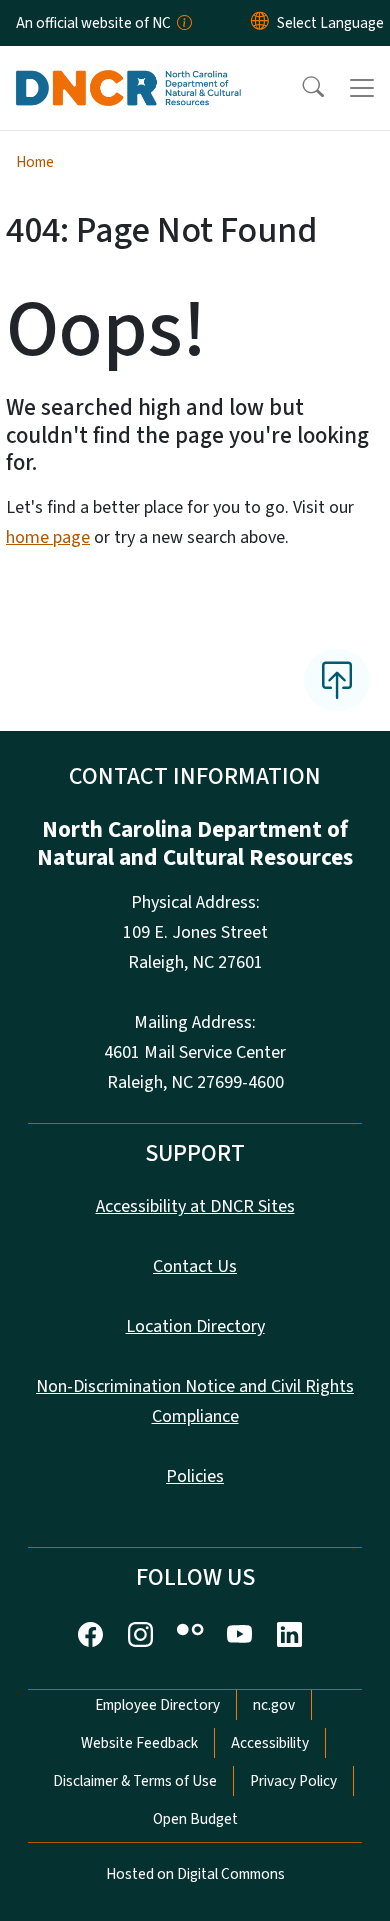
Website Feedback (139, 1743)
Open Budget (195, 1819)
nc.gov (274, 1705)
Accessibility (270, 1743)
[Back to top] (337, 680)
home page (48, 537)
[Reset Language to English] (260, 23)
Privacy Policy (293, 1781)
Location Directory (195, 1326)
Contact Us (195, 1266)
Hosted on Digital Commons (195, 1874)
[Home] (128, 69)
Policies (195, 1476)
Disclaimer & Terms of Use (135, 1781)
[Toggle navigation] (362, 88)
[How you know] (183, 23)
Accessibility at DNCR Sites (195, 1206)
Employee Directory (157, 1705)
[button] (300, 88)
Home (35, 162)
